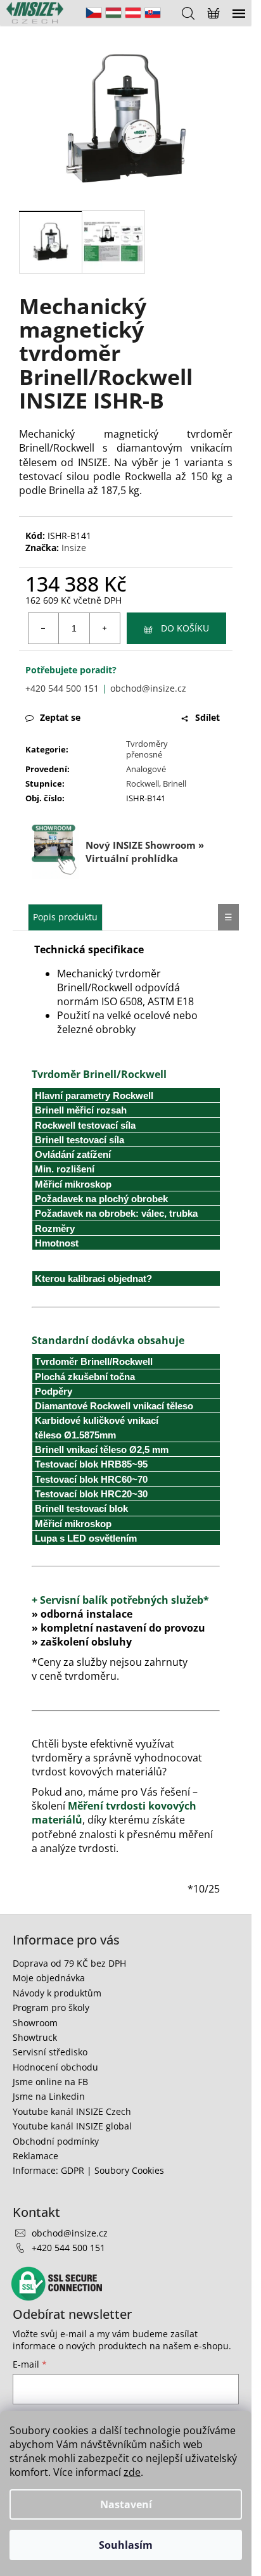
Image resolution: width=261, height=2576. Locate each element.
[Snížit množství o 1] (44, 628)
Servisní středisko (50, 2052)
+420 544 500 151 (62, 688)
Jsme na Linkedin (49, 2096)
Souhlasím (126, 2545)
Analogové (146, 769)
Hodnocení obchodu (55, 2067)
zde (132, 2472)
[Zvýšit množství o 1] (105, 628)
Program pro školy (51, 2008)
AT (133, 13)
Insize (74, 548)
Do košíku (185, 628)
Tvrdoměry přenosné (147, 749)
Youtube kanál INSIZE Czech (72, 2111)
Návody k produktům (57, 1993)
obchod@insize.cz (148, 688)
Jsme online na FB (50, 2082)
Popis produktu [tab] (65, 917)
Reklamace (35, 2156)
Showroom (35, 2023)
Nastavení (126, 2504)
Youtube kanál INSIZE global (72, 2126)
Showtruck (35, 2037)
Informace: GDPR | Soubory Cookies (88, 2170)
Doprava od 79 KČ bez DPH (69, 1963)
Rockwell (143, 784)
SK (153, 13)
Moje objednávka (49, 1978)
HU (113, 13)
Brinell (175, 784)
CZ (94, 13)
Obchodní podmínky (56, 2141)
